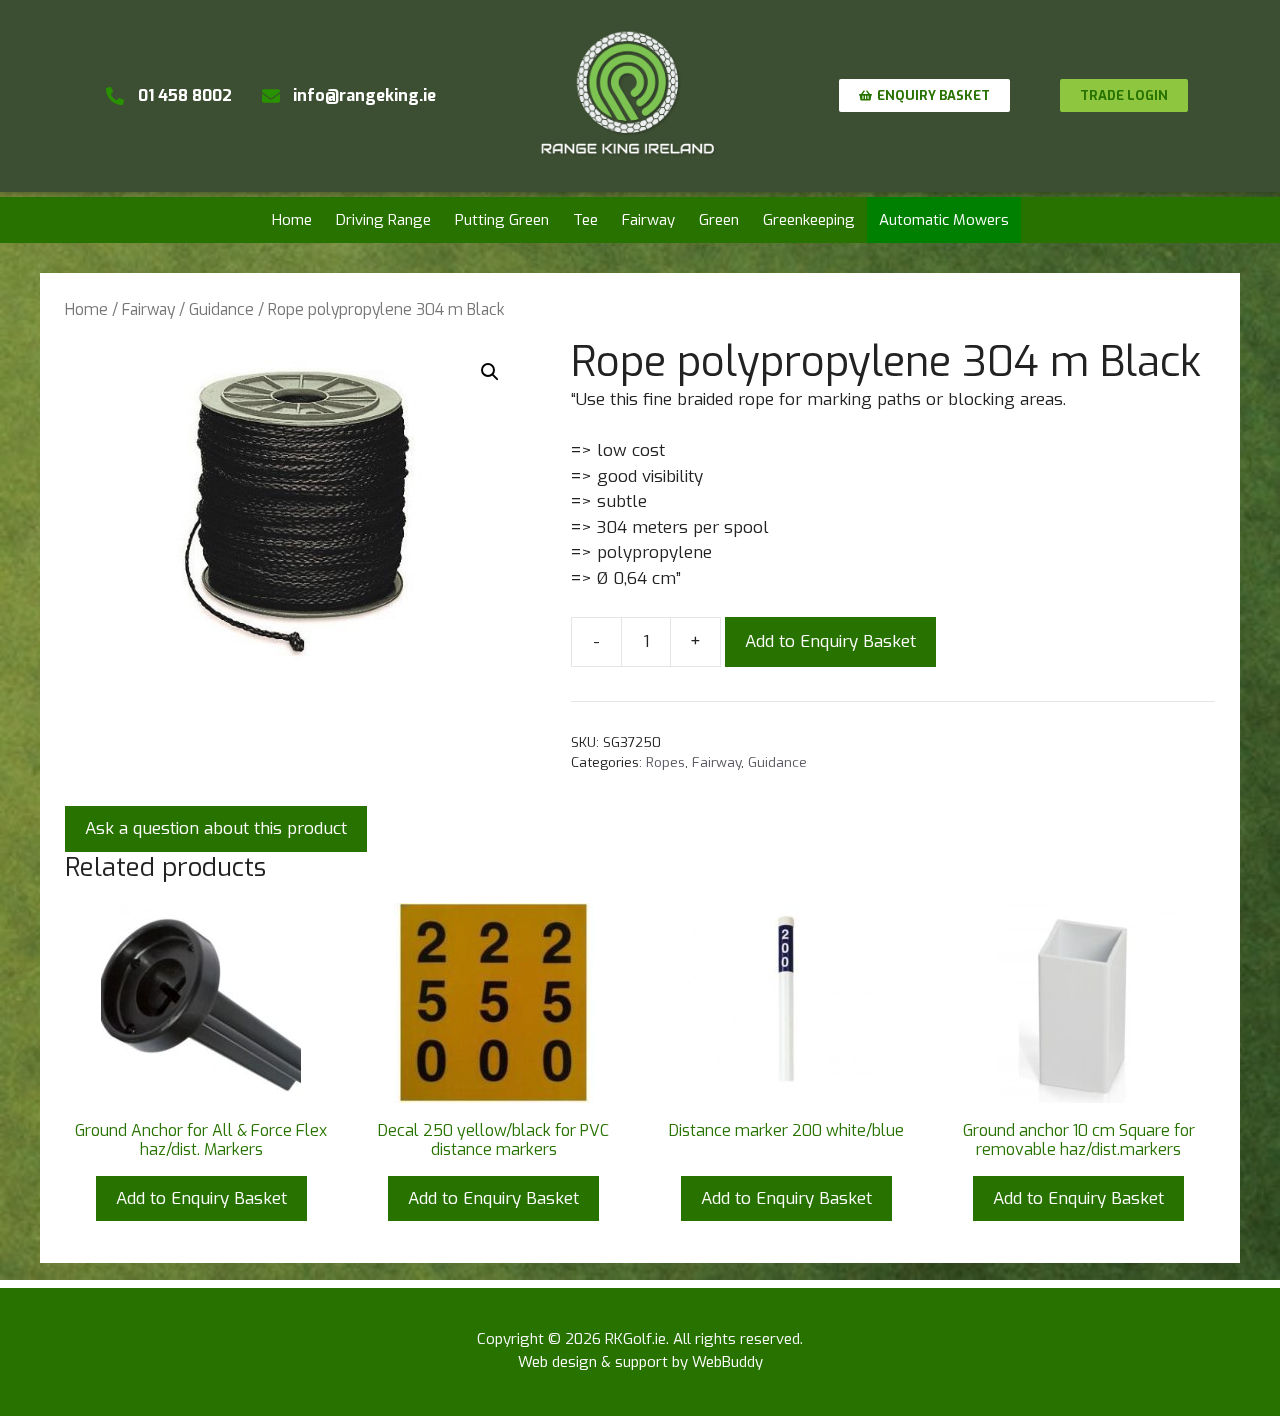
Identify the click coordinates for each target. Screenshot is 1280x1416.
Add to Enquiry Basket (830, 641)
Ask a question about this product (216, 828)
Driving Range (383, 220)
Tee (585, 220)
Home (292, 220)
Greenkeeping (809, 220)
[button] (490, 372)
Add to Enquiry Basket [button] (201, 1198)
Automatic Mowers (944, 220)
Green (719, 220)
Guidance (221, 309)
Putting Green (502, 220)
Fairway (648, 220)
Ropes (665, 762)
